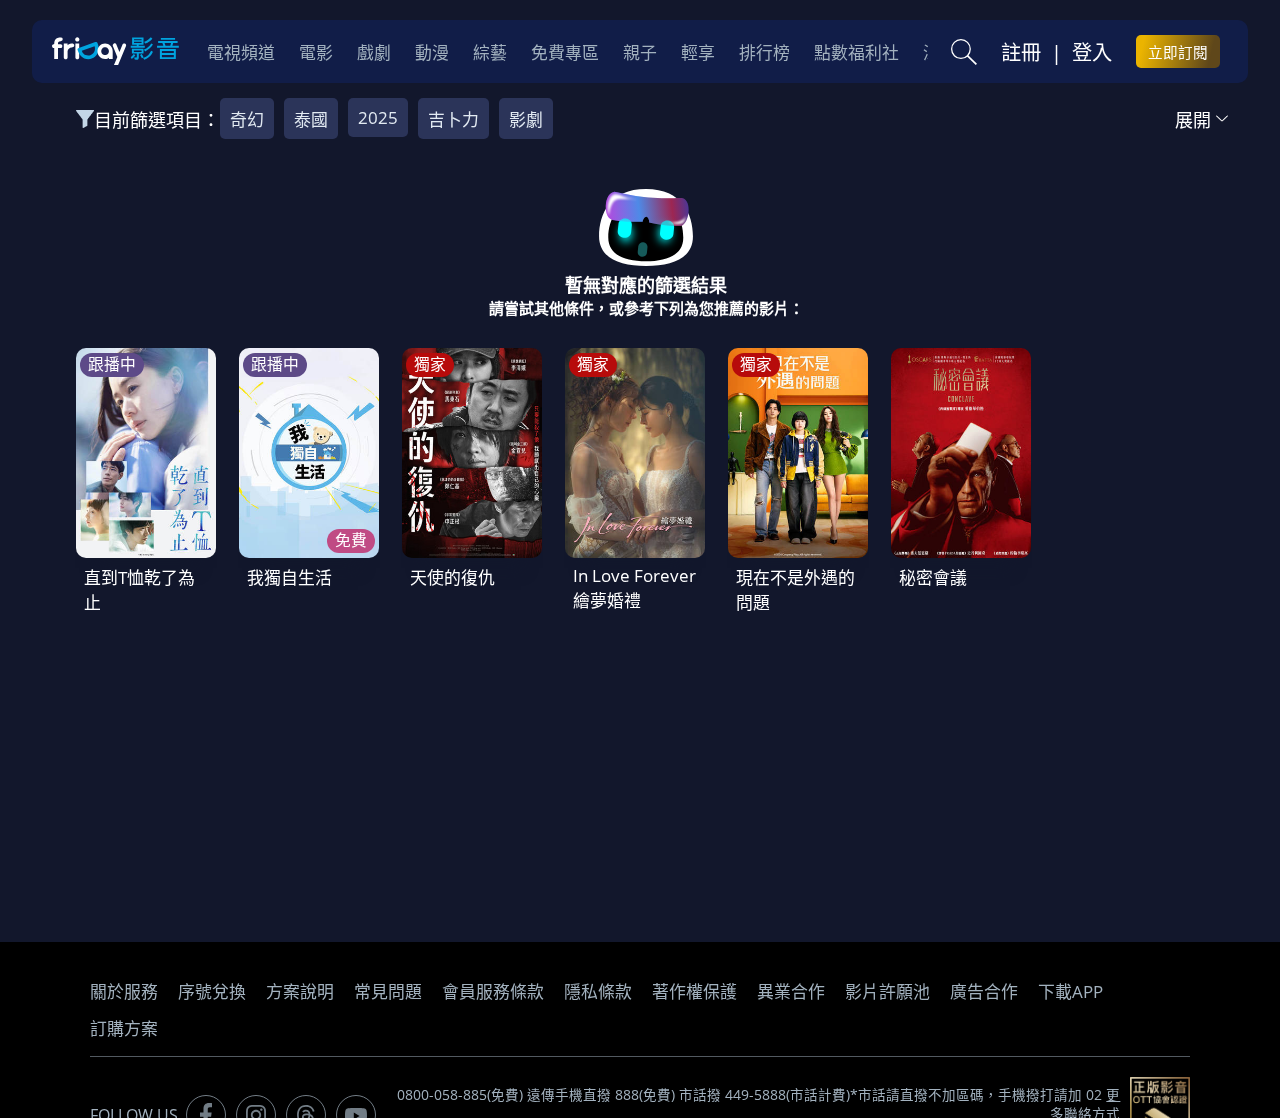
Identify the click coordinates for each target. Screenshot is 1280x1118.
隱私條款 (598, 991)
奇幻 (247, 119)
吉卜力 (453, 119)
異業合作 (791, 991)
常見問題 (388, 991)
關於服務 (124, 991)
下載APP (1070, 991)
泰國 (311, 119)
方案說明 (300, 991)
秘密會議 (933, 577)
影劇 (526, 119)
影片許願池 (887, 991)
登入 (1092, 52)
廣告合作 (984, 991)
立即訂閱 (1178, 52)
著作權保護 (694, 991)
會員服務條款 (493, 991)
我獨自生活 (289, 577)
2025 (378, 117)
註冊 (1021, 52)
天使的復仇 (452, 577)
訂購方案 (124, 1028)
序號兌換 (212, 991)
